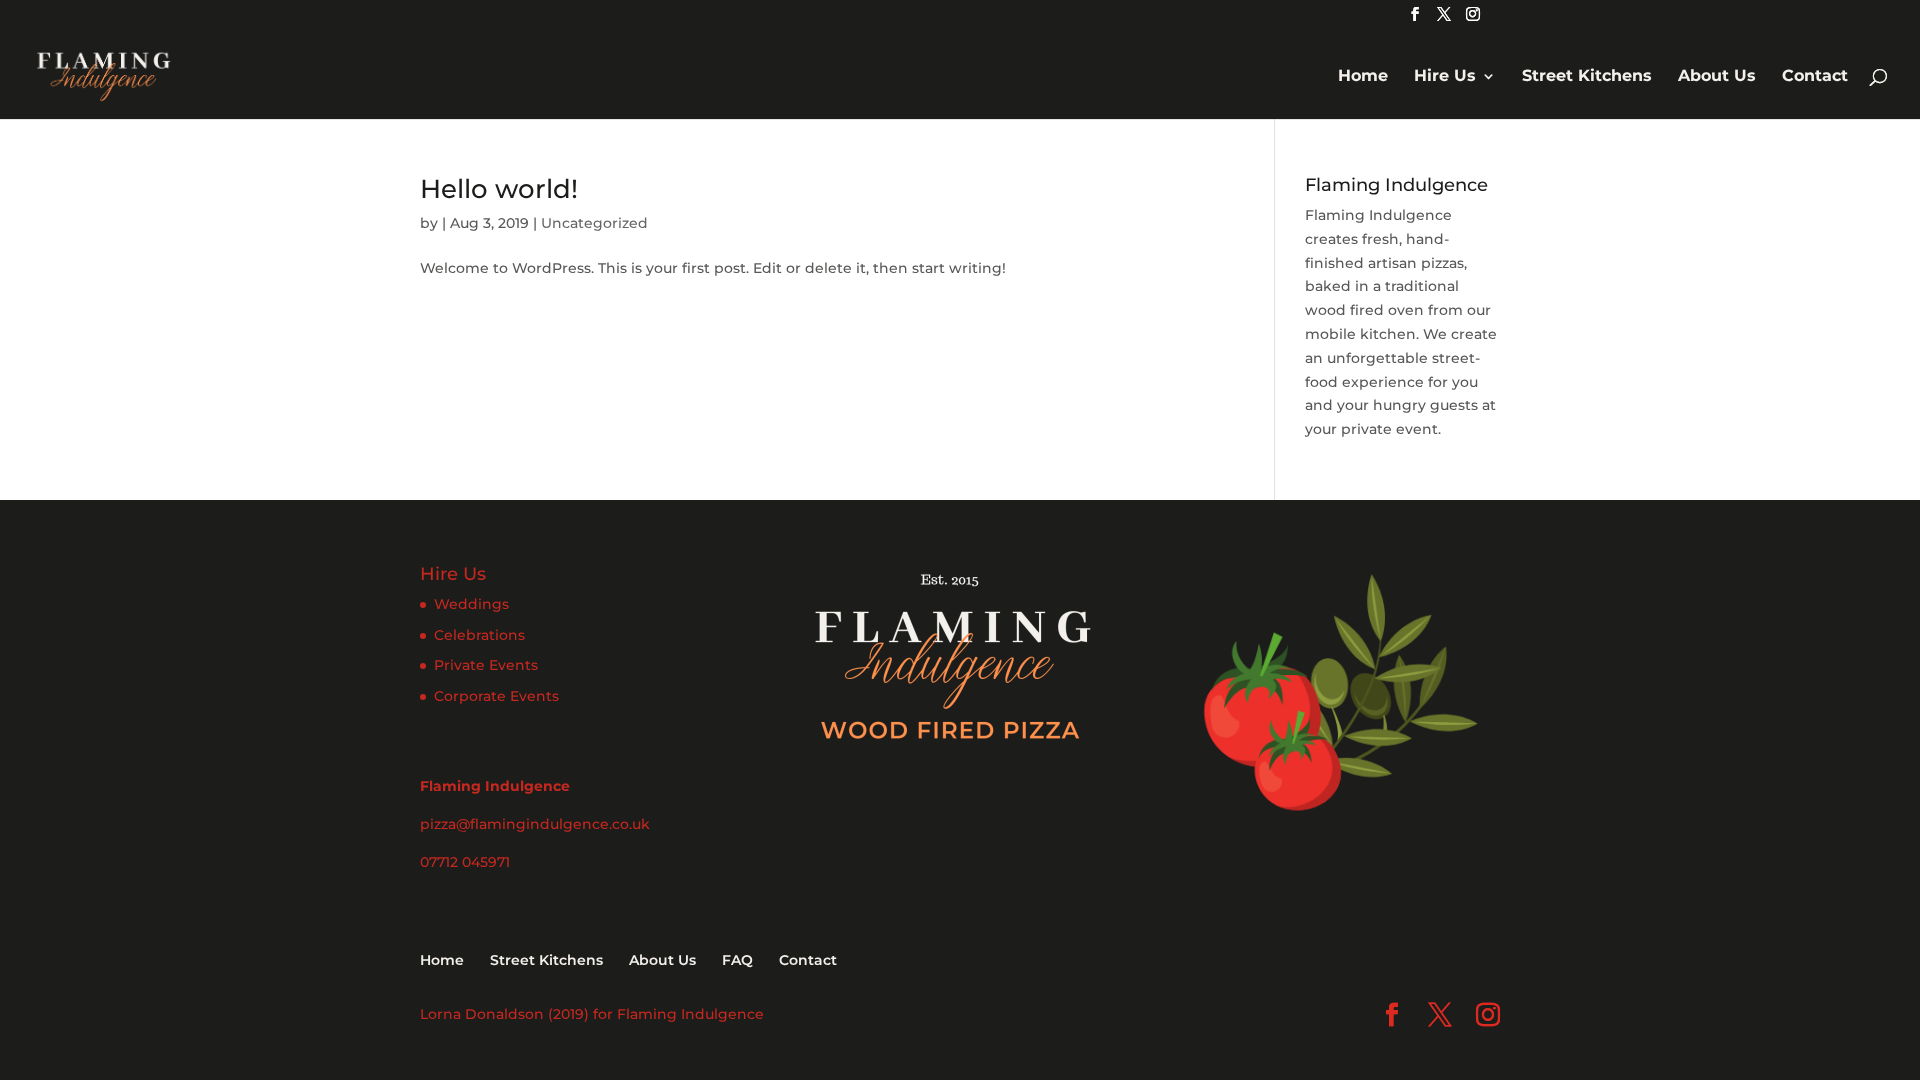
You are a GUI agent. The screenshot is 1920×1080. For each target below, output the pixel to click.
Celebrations (479, 635)
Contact (1815, 77)
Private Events (486, 665)
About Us (1717, 77)
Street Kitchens (1587, 77)
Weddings (471, 604)
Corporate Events (496, 696)
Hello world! (499, 189)
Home (1363, 77)
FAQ (737, 960)
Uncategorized (594, 223)
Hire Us (1445, 77)
